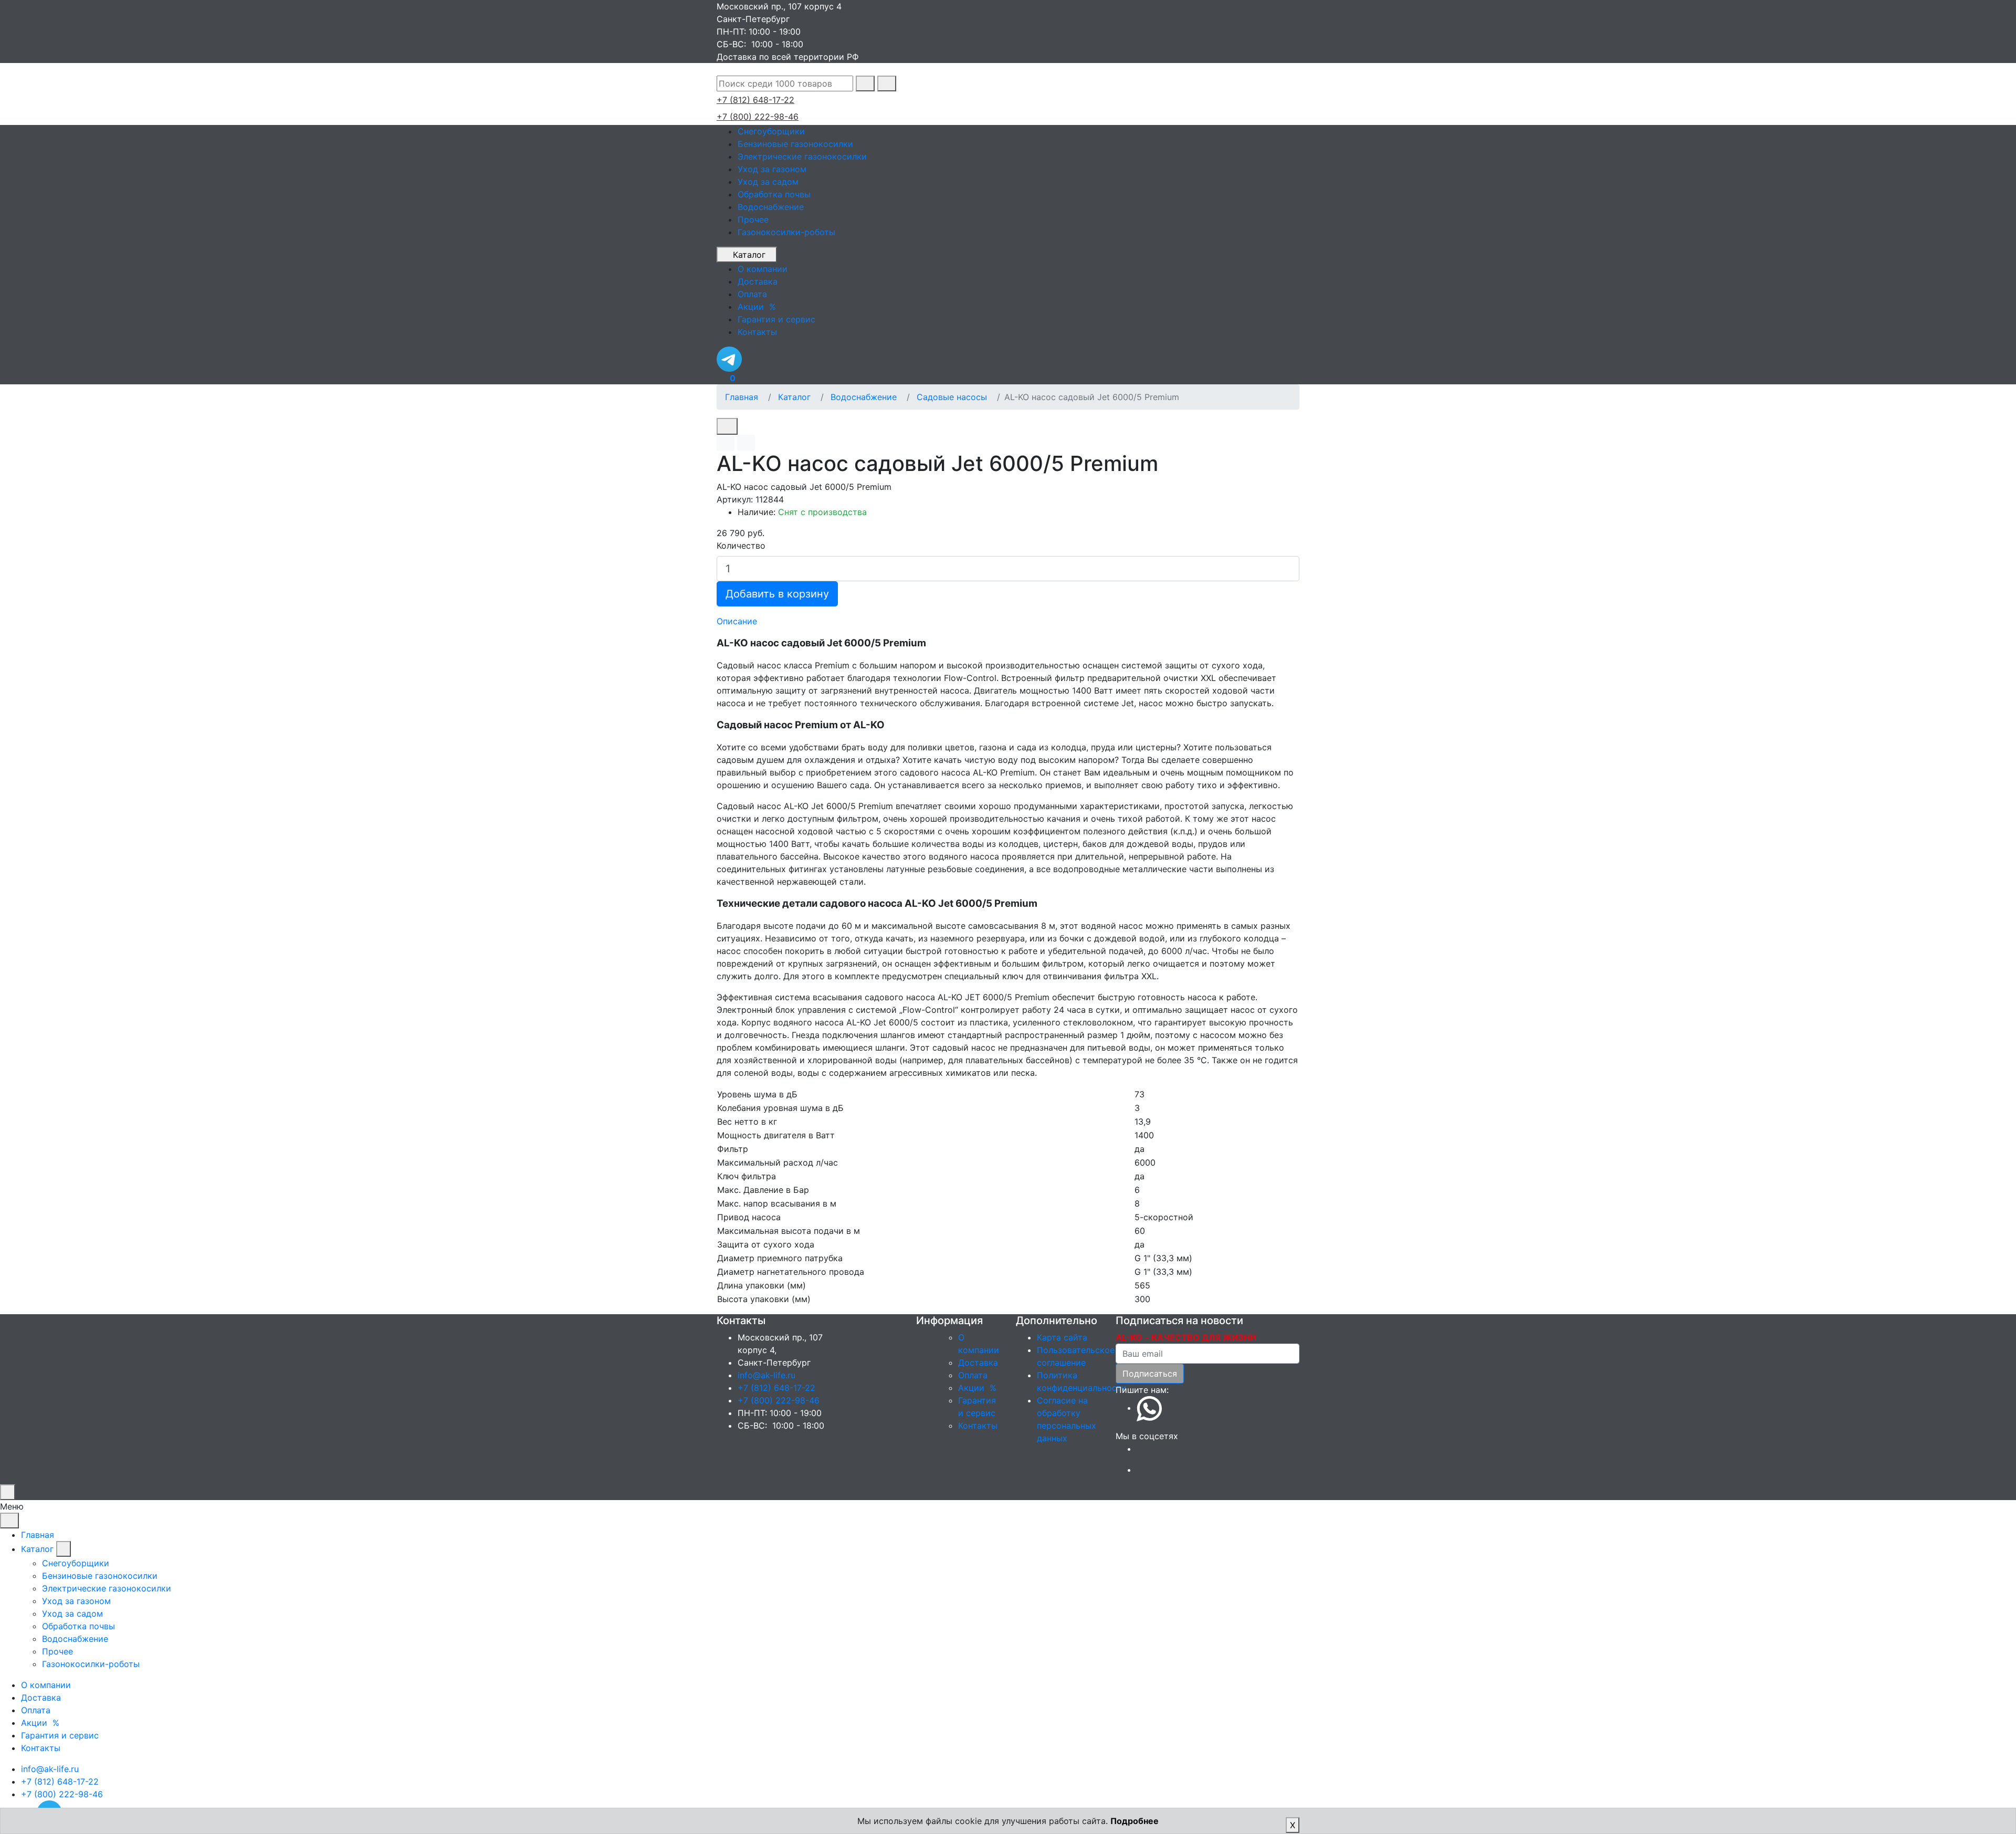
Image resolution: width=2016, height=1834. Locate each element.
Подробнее (1135, 1821)
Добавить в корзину (777, 594)
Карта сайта (1062, 1337)
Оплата (973, 1375)
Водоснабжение (771, 207)
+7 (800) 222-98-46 (758, 117)
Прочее (753, 219)
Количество (741, 546)
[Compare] (746, 443)
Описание (737, 621)
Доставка (978, 1363)
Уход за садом (768, 182)
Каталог (749, 255)
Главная (742, 397)
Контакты (978, 1426)
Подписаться (1150, 1374)
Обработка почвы (774, 194)
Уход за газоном (772, 169)
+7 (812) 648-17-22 (755, 100)
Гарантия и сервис (60, 1735)
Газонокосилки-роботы (786, 232)
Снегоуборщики (771, 131)
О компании (46, 1685)
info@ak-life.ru (766, 1375)
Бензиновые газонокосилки (795, 144)
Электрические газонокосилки (802, 156)
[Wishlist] (726, 443)
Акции (979, 1388)
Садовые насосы (952, 397)
